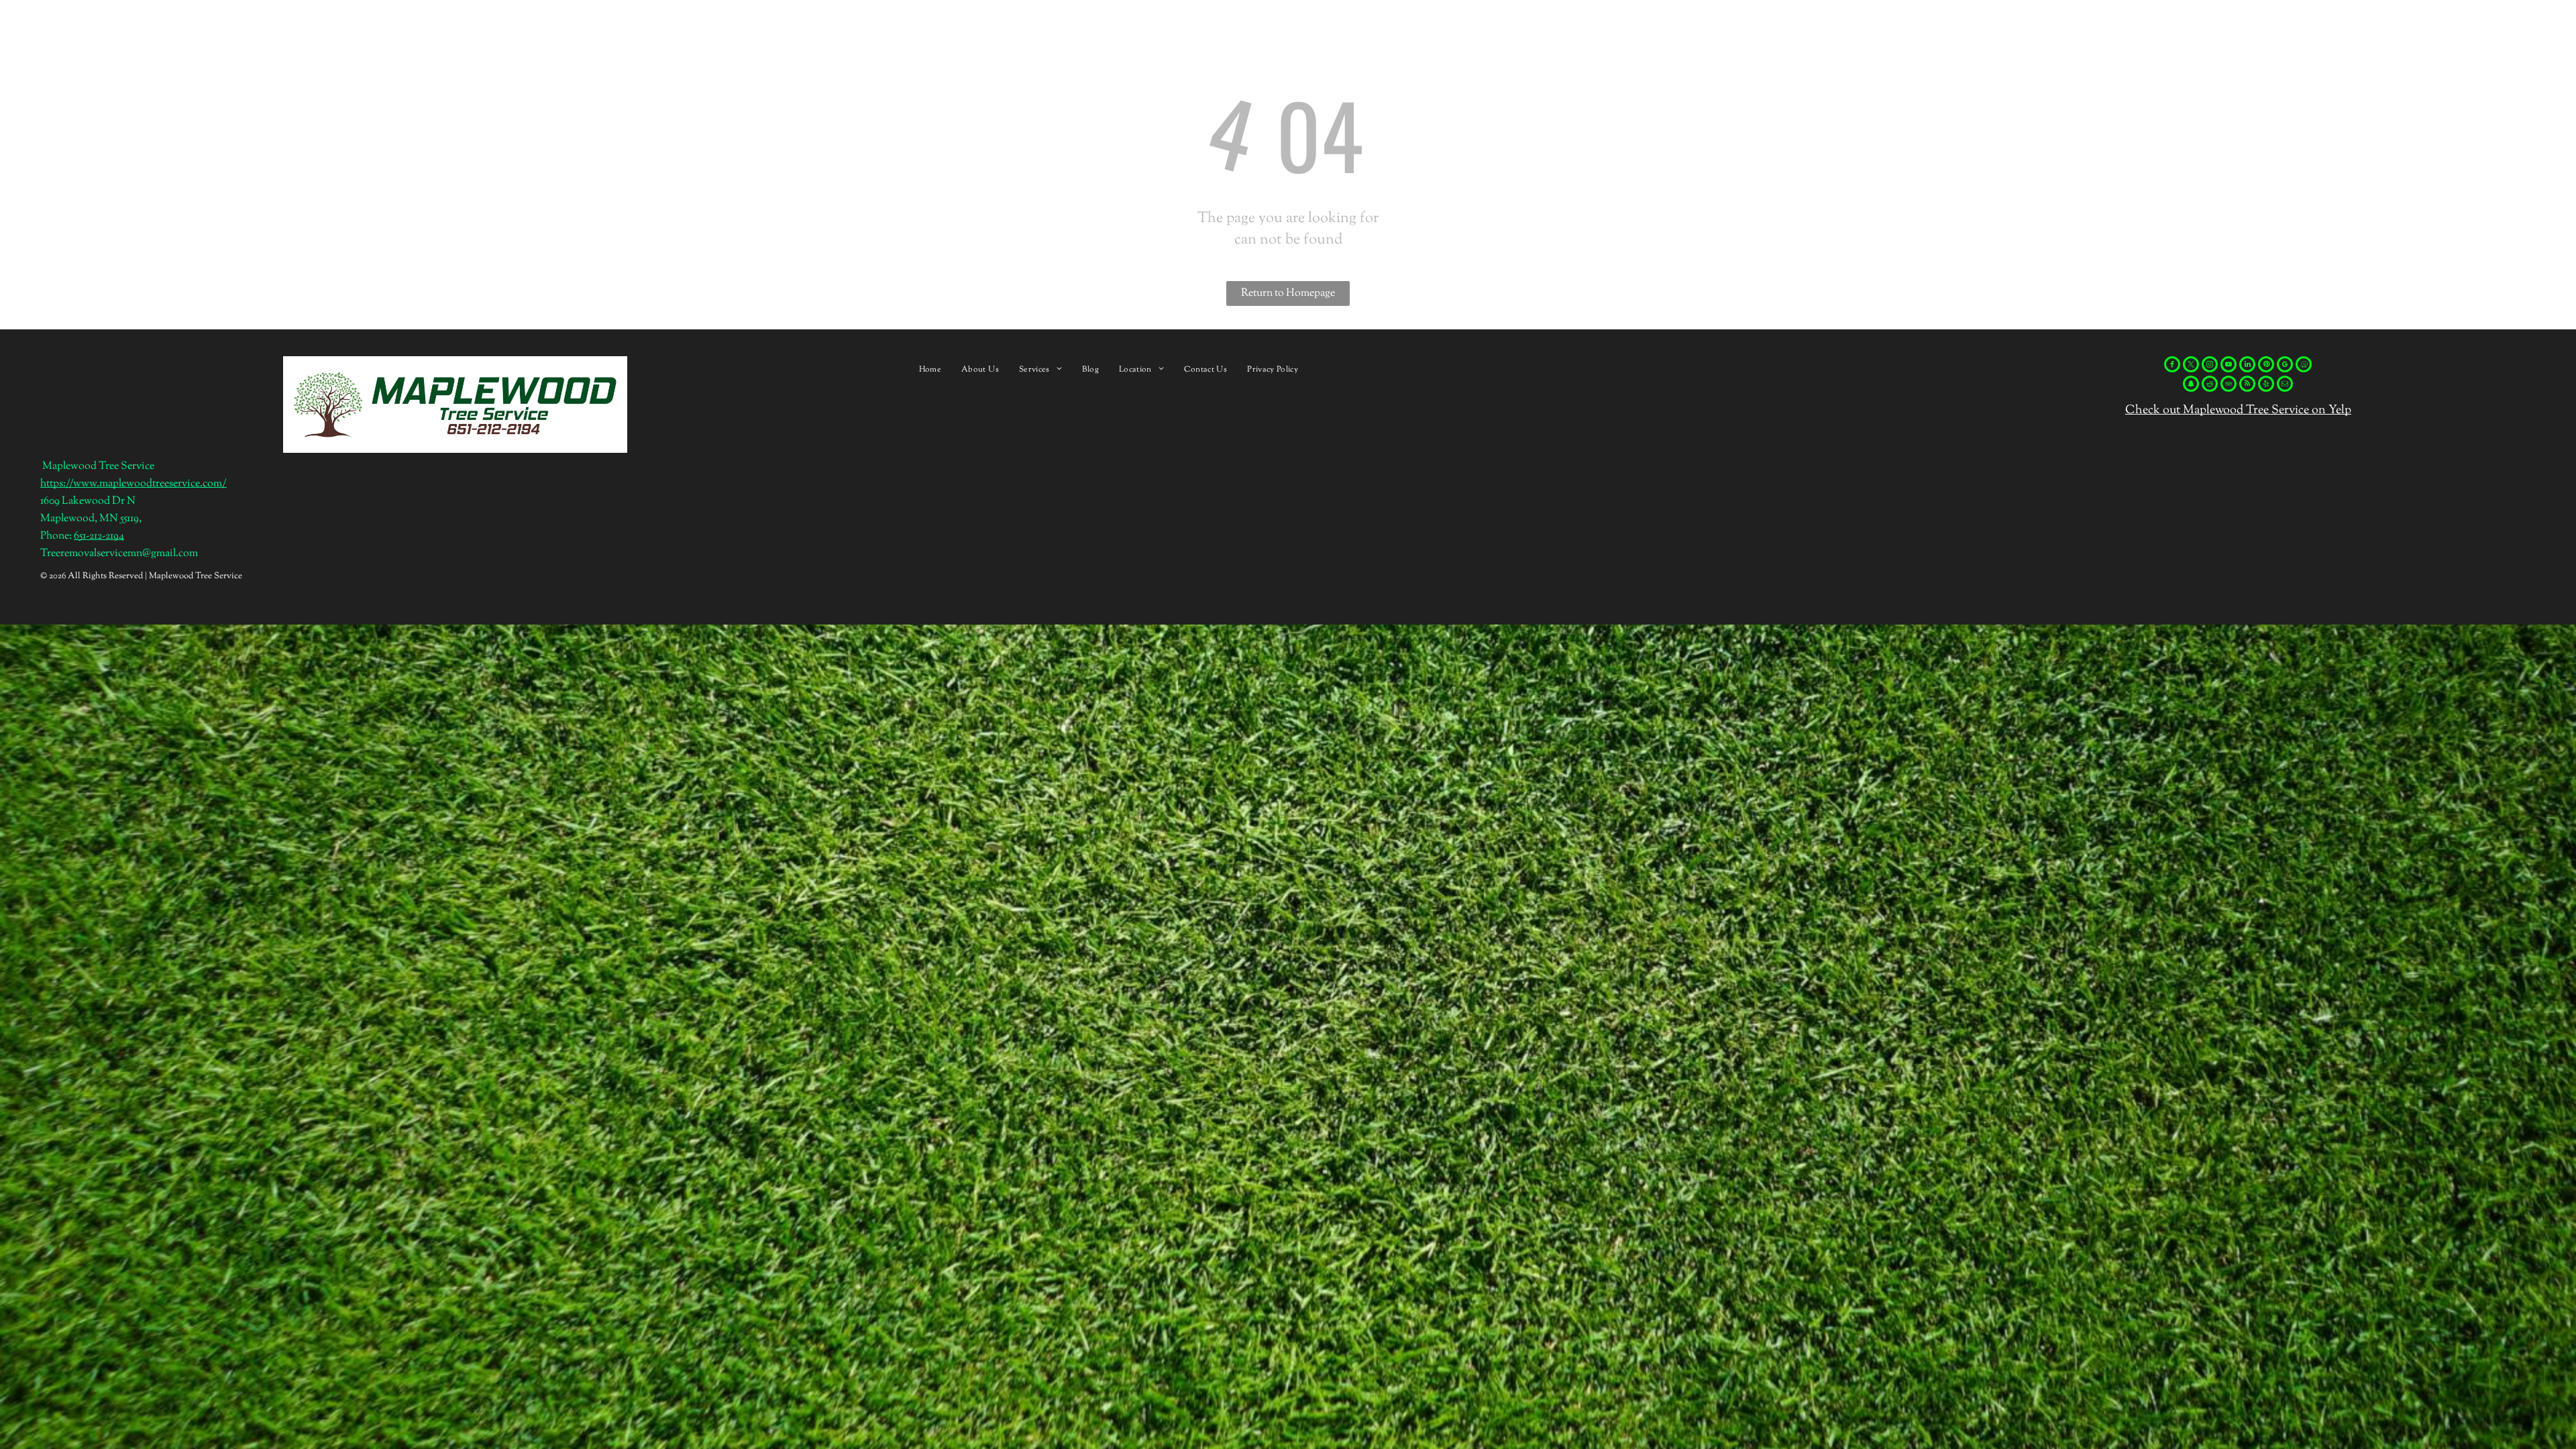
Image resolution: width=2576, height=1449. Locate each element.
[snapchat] (2191, 385)
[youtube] (2229, 366)
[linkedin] (2247, 366)
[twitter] (2191, 366)
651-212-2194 (99, 536)
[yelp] (2266, 385)
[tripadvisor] (2229, 385)
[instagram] (2210, 366)
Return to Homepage (1288, 293)
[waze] (2304, 366)
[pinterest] (2266, 366)
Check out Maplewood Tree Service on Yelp (2238, 411)
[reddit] (2210, 385)
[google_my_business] (2285, 366)
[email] (2285, 385)
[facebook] (2172, 366)
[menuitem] (930, 369)
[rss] (2247, 385)
